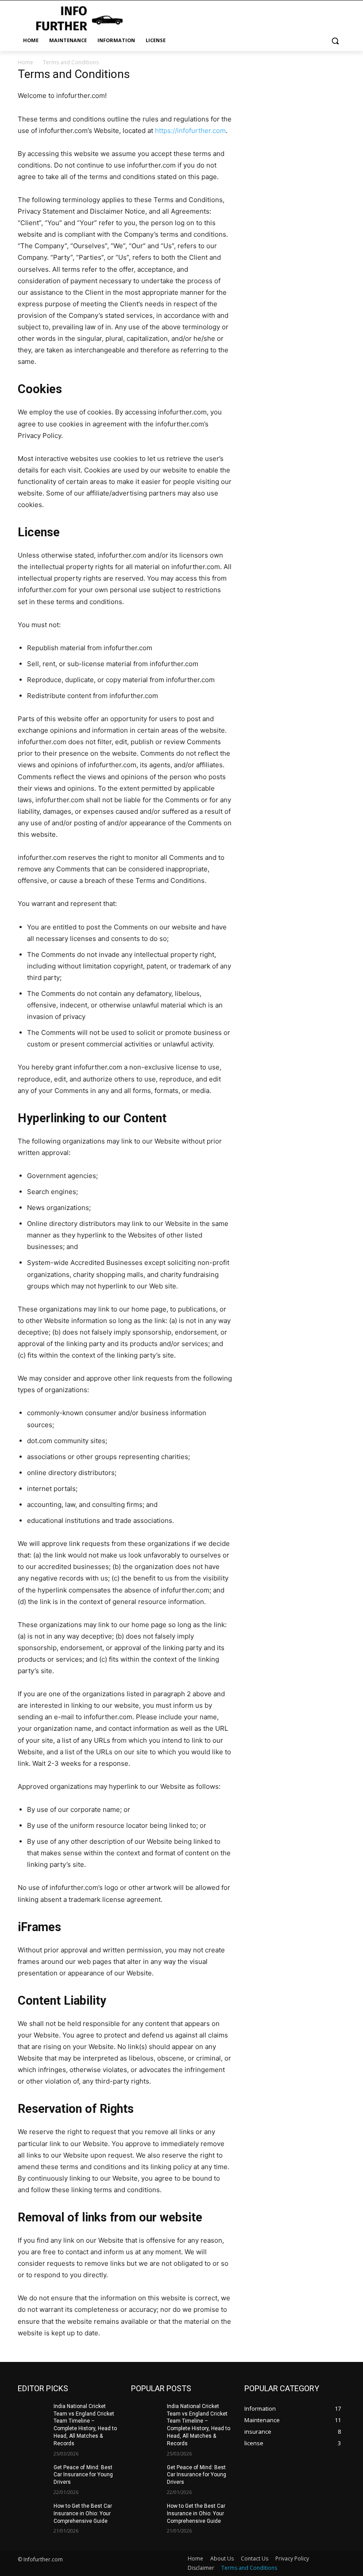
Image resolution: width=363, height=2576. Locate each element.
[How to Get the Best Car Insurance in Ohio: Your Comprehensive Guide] (33, 2513)
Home (25, 62)
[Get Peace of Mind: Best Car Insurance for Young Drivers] (33, 2475)
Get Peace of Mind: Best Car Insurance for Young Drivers (83, 2475)
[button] (335, 41)
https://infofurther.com (190, 131)
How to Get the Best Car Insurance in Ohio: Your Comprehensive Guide (83, 2514)
